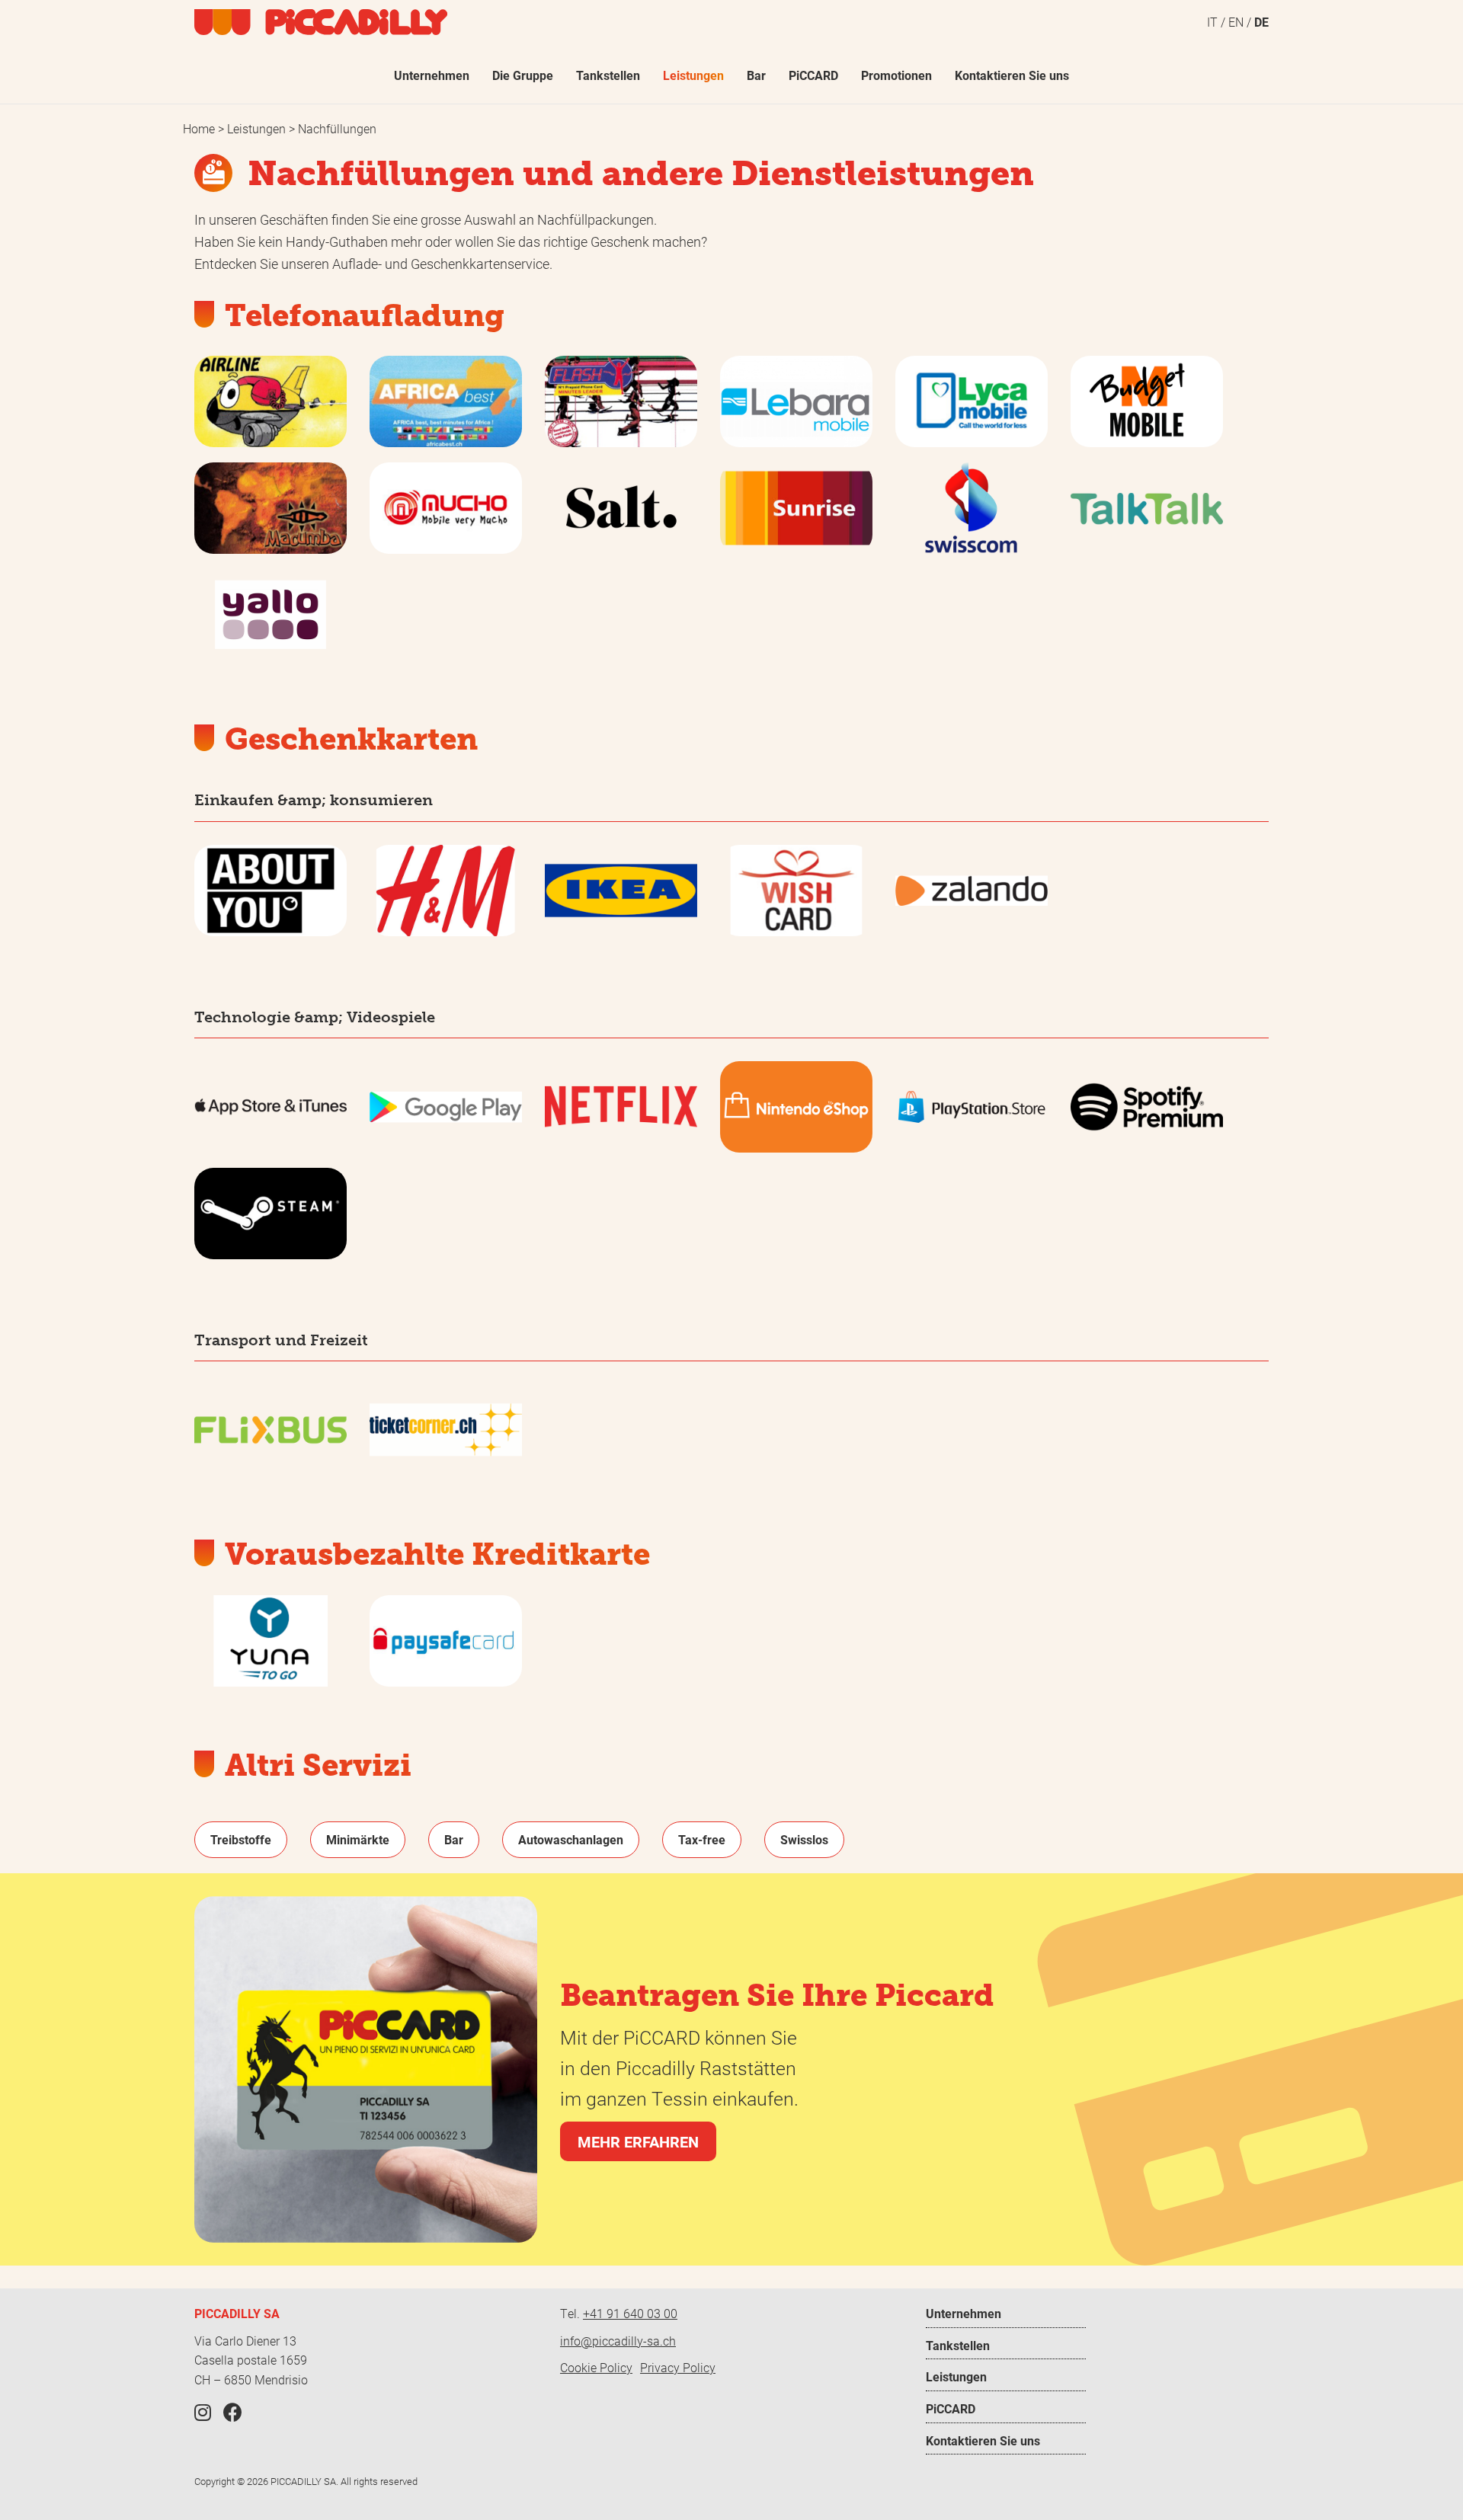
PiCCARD (951, 2408)
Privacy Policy (678, 2367)
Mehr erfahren (638, 2141)
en (1236, 22)
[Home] (321, 22)
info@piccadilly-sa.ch (618, 2341)
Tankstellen (958, 2345)
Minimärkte (358, 1839)
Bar (454, 1839)
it (1212, 22)
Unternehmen (964, 2313)
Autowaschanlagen (571, 1839)
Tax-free (702, 1839)
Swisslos (804, 1839)
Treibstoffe (241, 1839)
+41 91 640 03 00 (630, 2313)
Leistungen (258, 128)
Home (200, 128)
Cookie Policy (596, 2367)
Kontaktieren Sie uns (983, 2440)
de (1261, 22)
